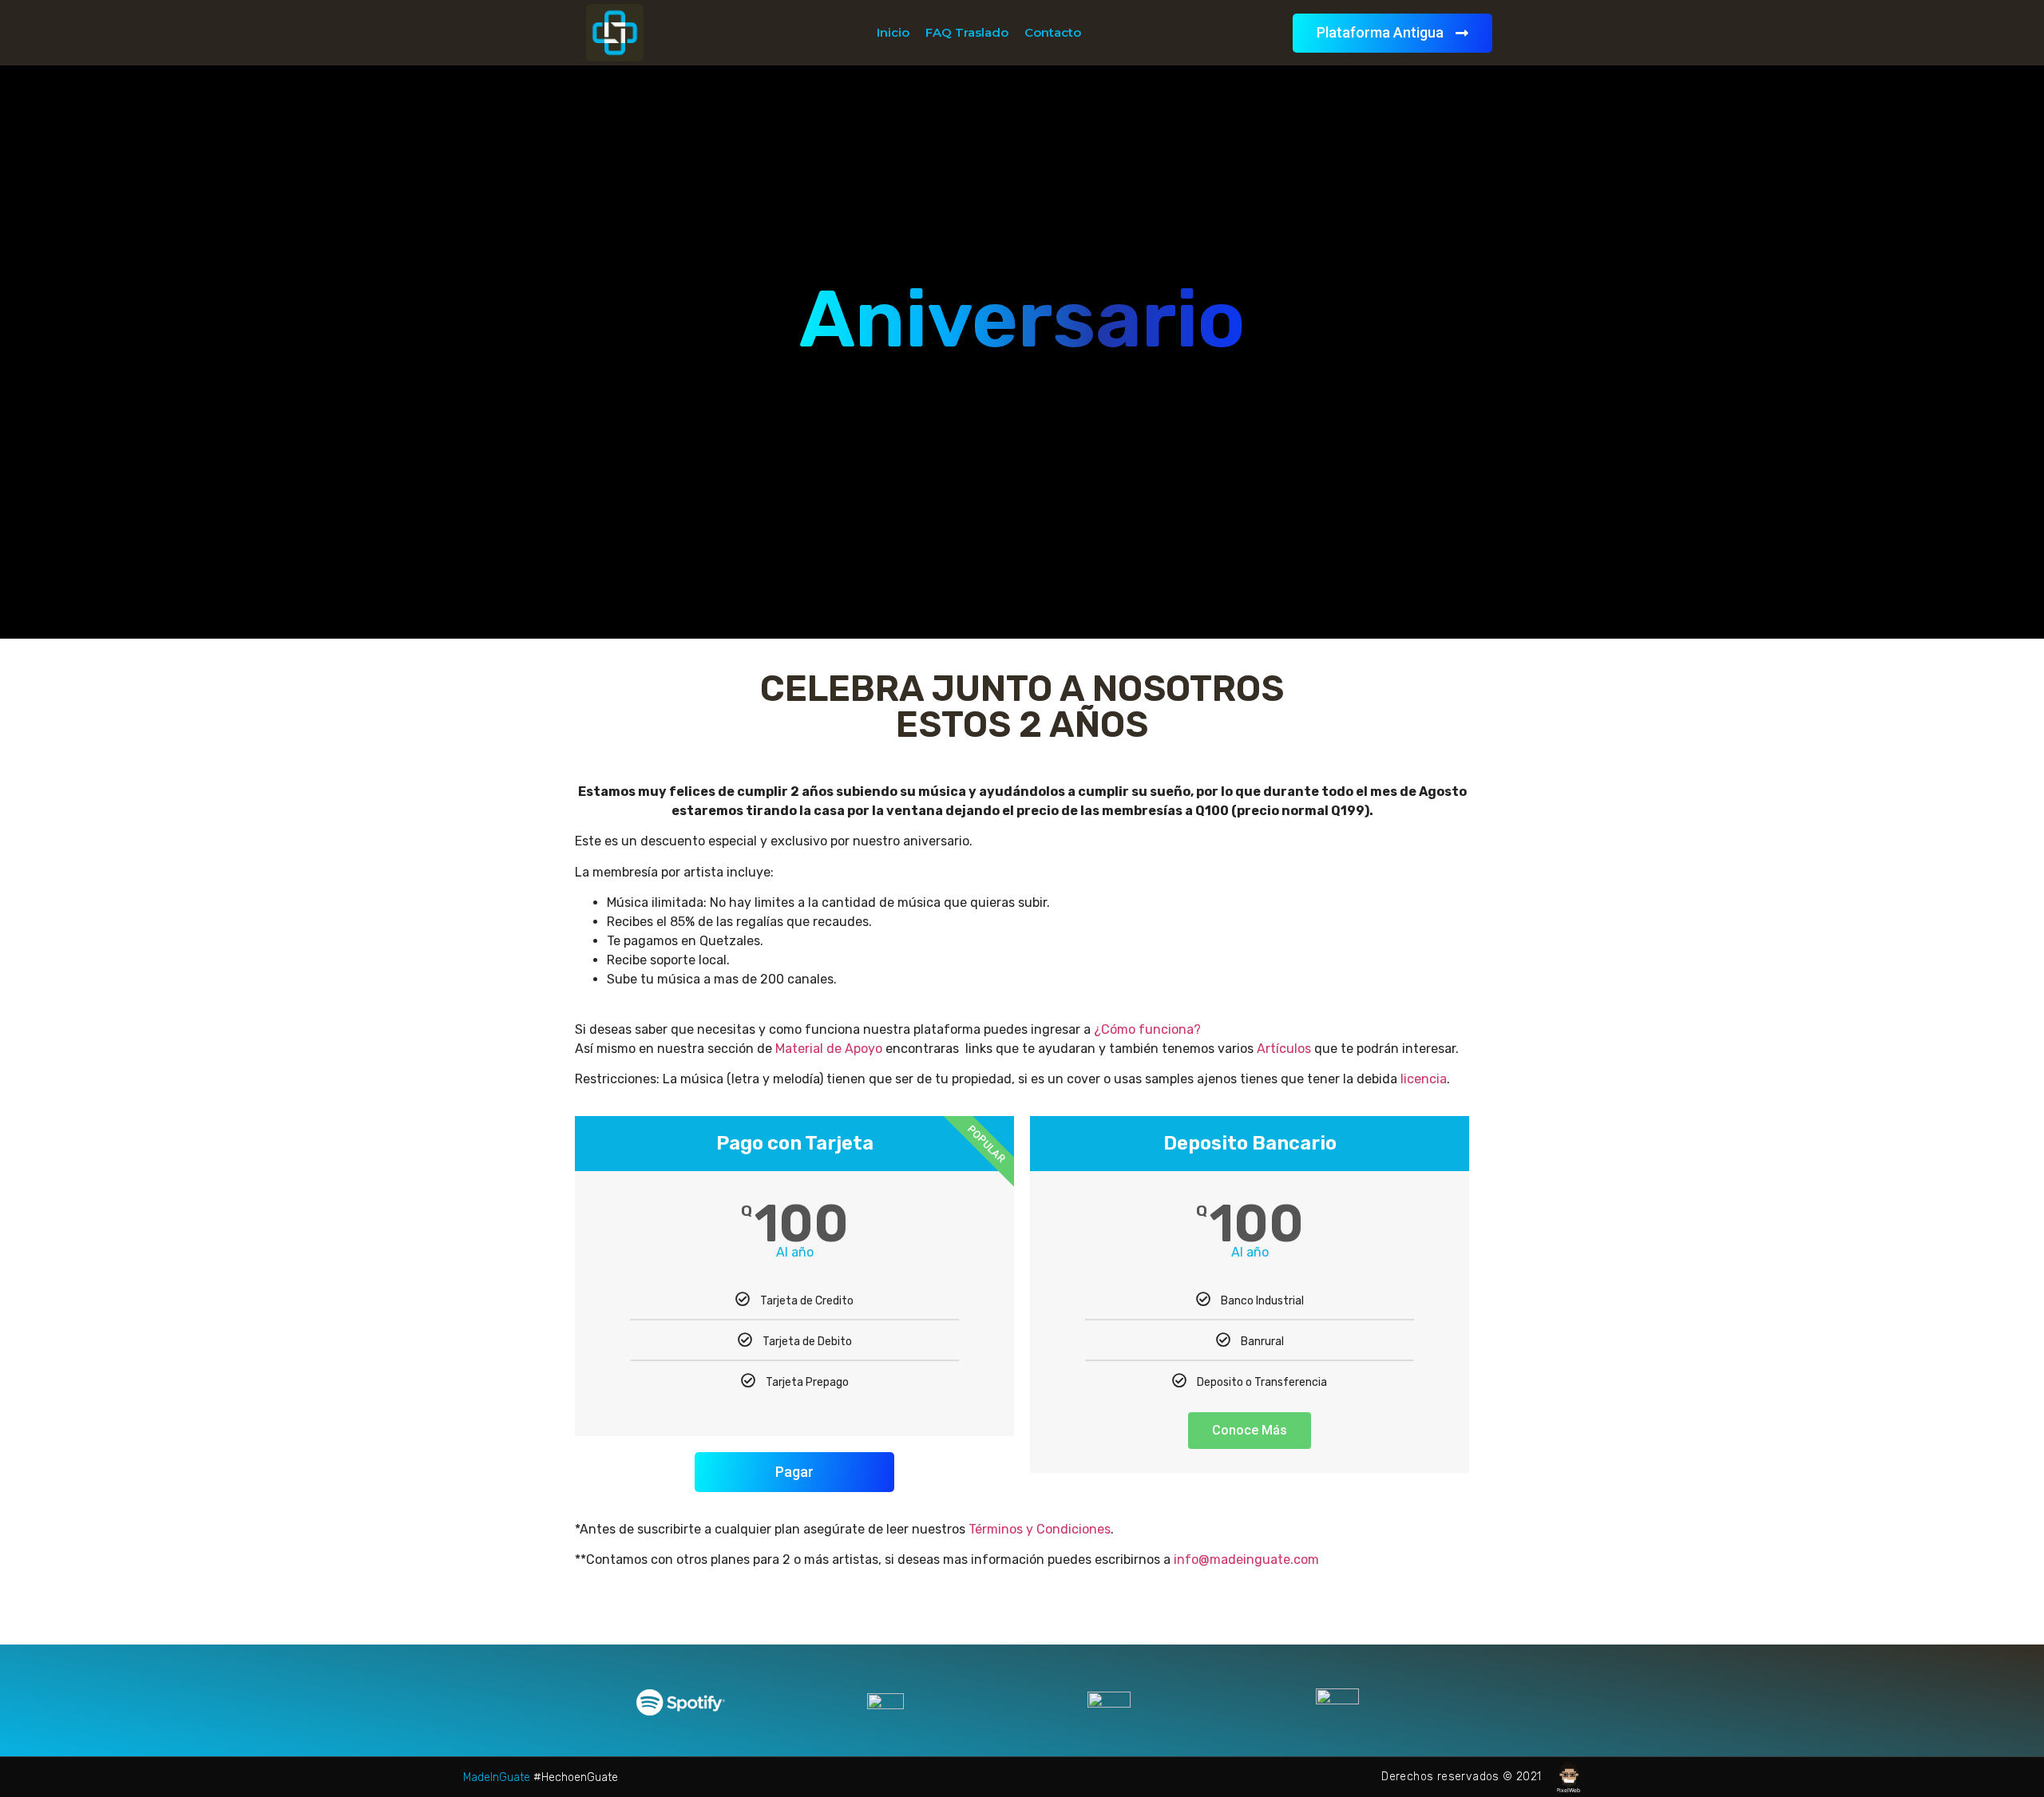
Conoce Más (1250, 1430)
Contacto (1053, 32)
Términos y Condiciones (1040, 1529)
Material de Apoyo (829, 1049)
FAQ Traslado (967, 32)
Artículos (1284, 1049)
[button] (1392, 33)
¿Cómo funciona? (1147, 1029)
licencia (1424, 1079)
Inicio (893, 32)
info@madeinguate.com (1246, 1560)
